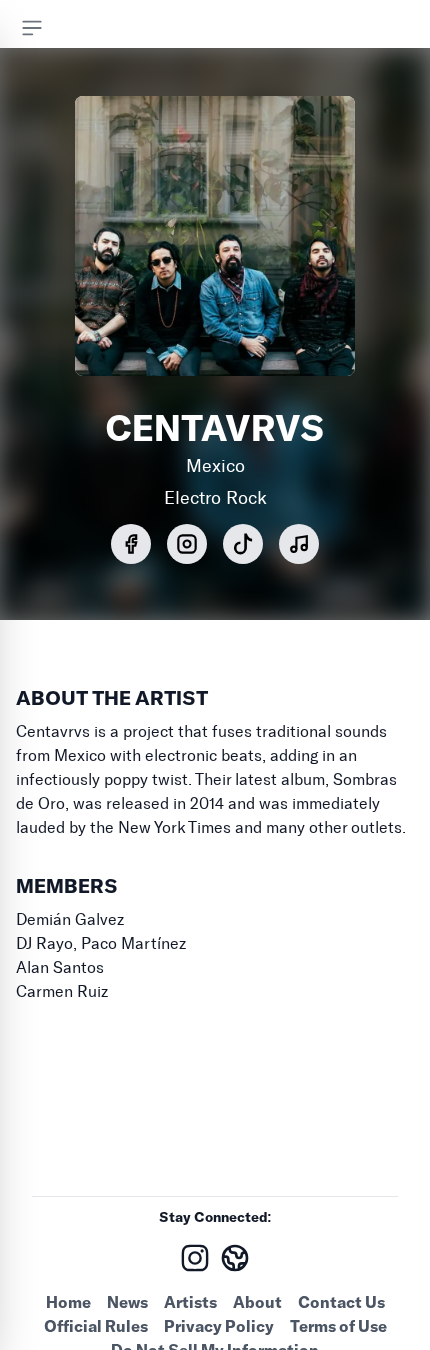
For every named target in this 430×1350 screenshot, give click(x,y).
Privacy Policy (219, 1326)
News (127, 1302)
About (257, 1302)
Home (68, 1302)
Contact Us (341, 1302)
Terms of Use (338, 1326)
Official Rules (96, 1326)
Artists (190, 1302)
